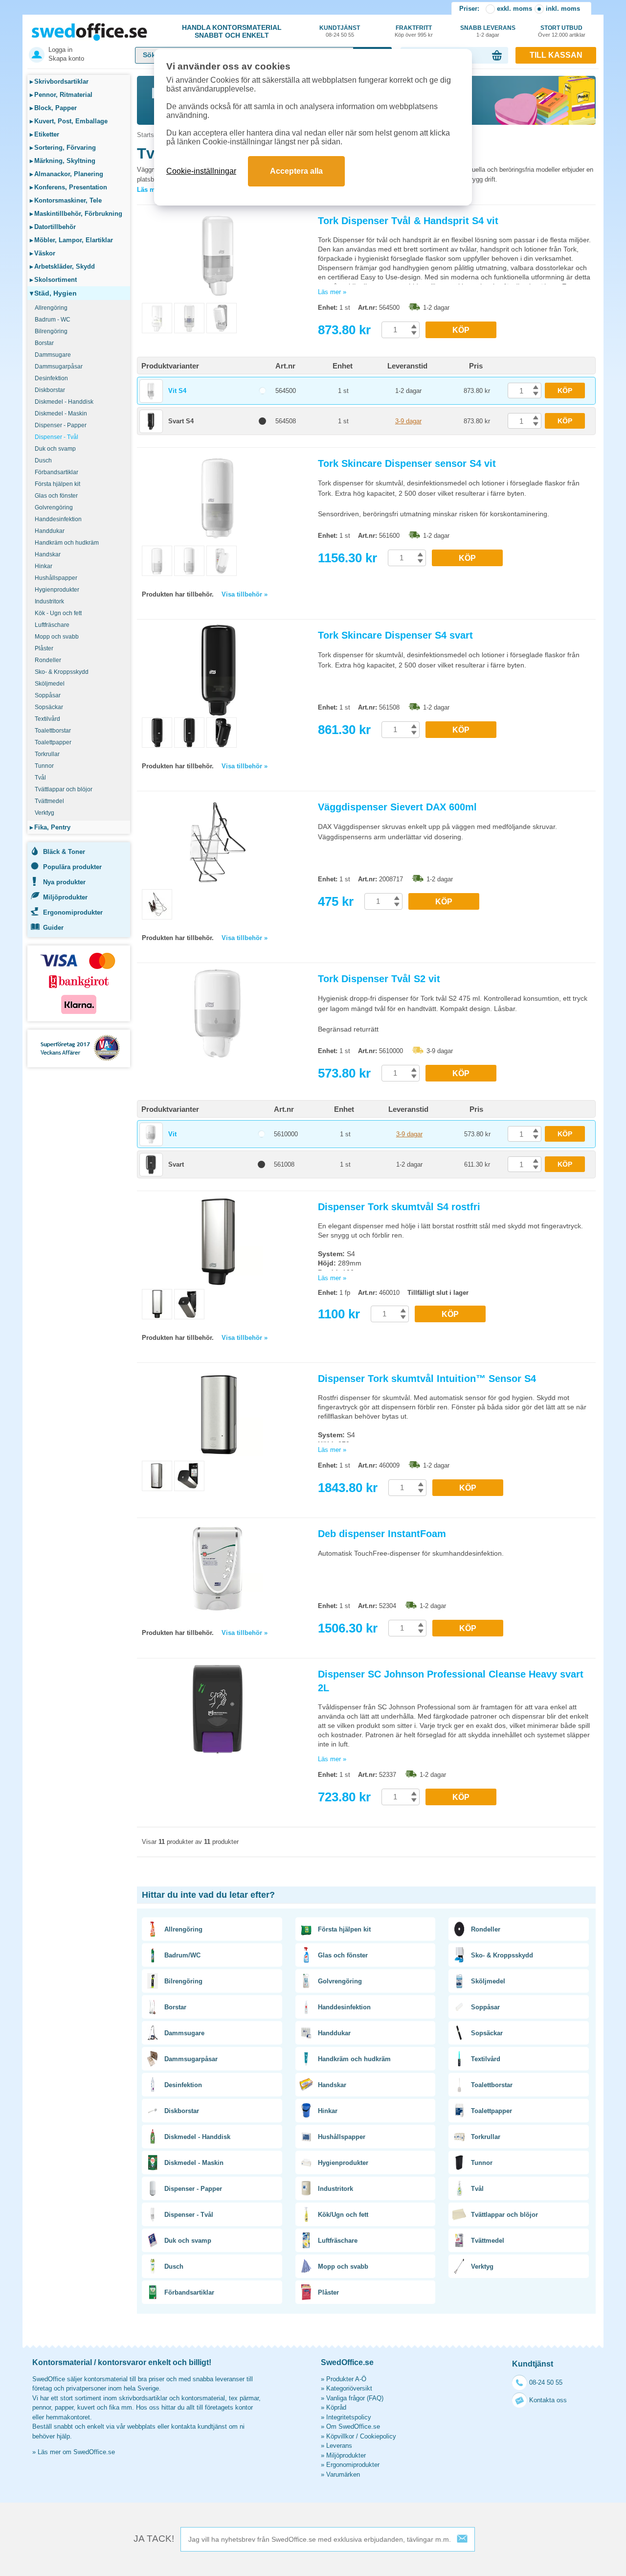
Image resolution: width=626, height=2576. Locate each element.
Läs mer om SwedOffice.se (76, 2452)
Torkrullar (47, 754)
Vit (172, 1134)
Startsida (150, 135)
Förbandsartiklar (56, 472)
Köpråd (336, 2407)
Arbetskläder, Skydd (62, 266)
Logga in (60, 50)
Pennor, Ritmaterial (61, 95)
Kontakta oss (548, 2400)
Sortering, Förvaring (63, 148)
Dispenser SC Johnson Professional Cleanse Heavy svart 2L (451, 1681)
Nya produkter (64, 882)
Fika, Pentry (50, 827)
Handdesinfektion (58, 519)
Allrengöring (51, 308)
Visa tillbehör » (245, 594)
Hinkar (44, 566)
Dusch (43, 460)
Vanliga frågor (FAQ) (355, 2398)
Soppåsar (48, 695)
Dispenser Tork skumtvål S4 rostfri (399, 1207)
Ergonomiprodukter (73, 912)
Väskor (43, 253)
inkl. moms (563, 9)
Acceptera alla (296, 171)
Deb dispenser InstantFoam (382, 1534)
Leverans (339, 2446)
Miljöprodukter (65, 897)
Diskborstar (50, 390)
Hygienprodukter (57, 590)
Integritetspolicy (349, 2417)
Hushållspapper (56, 578)
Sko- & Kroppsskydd (62, 672)
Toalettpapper (53, 742)
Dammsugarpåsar (59, 367)
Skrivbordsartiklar (59, 81)
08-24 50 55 (546, 2382)
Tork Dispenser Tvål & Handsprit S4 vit (408, 221)
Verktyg (45, 813)
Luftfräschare (52, 625)
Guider (53, 928)
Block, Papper (53, 108)
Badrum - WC (53, 320)
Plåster (44, 648)
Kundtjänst (340, 31)
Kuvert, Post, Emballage (69, 121)
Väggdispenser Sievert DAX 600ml (397, 807)
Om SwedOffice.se (353, 2426)
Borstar (44, 343)
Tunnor (44, 766)
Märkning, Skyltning (63, 161)
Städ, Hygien (53, 293)
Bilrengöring (51, 331)
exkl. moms (514, 9)
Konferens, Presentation (68, 187)
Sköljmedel (50, 684)
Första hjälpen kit (57, 484)
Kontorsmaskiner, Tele (66, 200)
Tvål (40, 778)
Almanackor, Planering (67, 174)
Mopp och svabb (57, 637)
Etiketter (45, 134)
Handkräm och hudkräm (67, 543)
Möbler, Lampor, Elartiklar (71, 240)
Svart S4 (181, 421)
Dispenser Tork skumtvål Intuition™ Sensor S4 (427, 1379)
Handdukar (50, 531)
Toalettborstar (53, 731)
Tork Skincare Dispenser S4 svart (395, 635)
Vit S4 (177, 391)
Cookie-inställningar (201, 171)
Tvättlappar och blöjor (64, 789)
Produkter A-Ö (346, 2379)
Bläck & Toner (64, 852)
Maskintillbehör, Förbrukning (76, 214)
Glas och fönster (56, 496)
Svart (176, 1164)
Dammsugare (53, 355)
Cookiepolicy (378, 2436)
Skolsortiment (53, 280)
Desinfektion (51, 378)
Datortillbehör (53, 227)
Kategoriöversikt (349, 2388)
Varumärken (343, 2474)
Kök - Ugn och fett (58, 613)
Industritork (49, 601)
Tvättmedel (49, 801)
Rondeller (48, 660)
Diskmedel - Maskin (61, 414)
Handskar (48, 554)
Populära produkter (72, 867)
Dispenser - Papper (61, 425)
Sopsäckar (49, 707)
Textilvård (47, 719)
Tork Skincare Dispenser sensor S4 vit (407, 463)
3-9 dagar (408, 421)
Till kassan (556, 55)
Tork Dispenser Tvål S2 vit (379, 979)
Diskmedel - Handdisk (64, 402)
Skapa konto (66, 58)
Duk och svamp (55, 449)
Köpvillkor (340, 2436)
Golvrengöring (54, 507)
